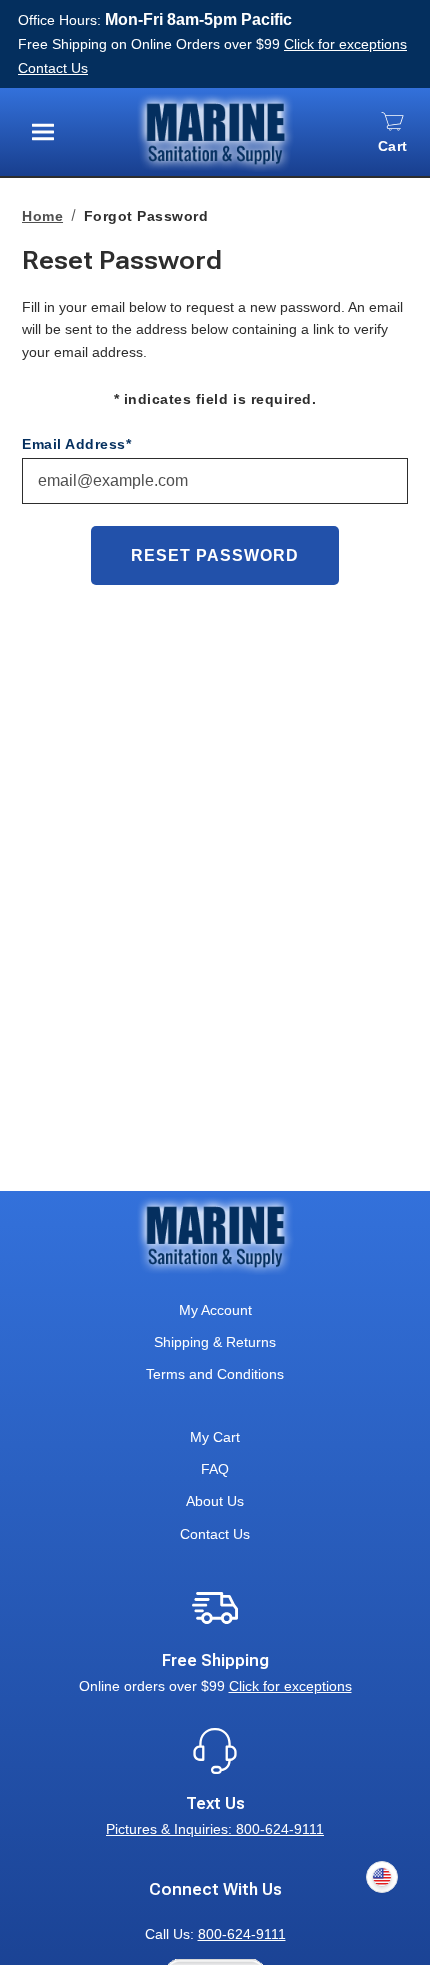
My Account (215, 1310)
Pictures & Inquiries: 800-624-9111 (215, 1829)
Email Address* (76, 444)
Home (42, 216)
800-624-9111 (242, 1934)
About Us (215, 1501)
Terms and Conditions (215, 1374)
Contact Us (53, 68)
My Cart (215, 1437)
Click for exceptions (345, 44)
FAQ (215, 1469)
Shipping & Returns (215, 1342)
